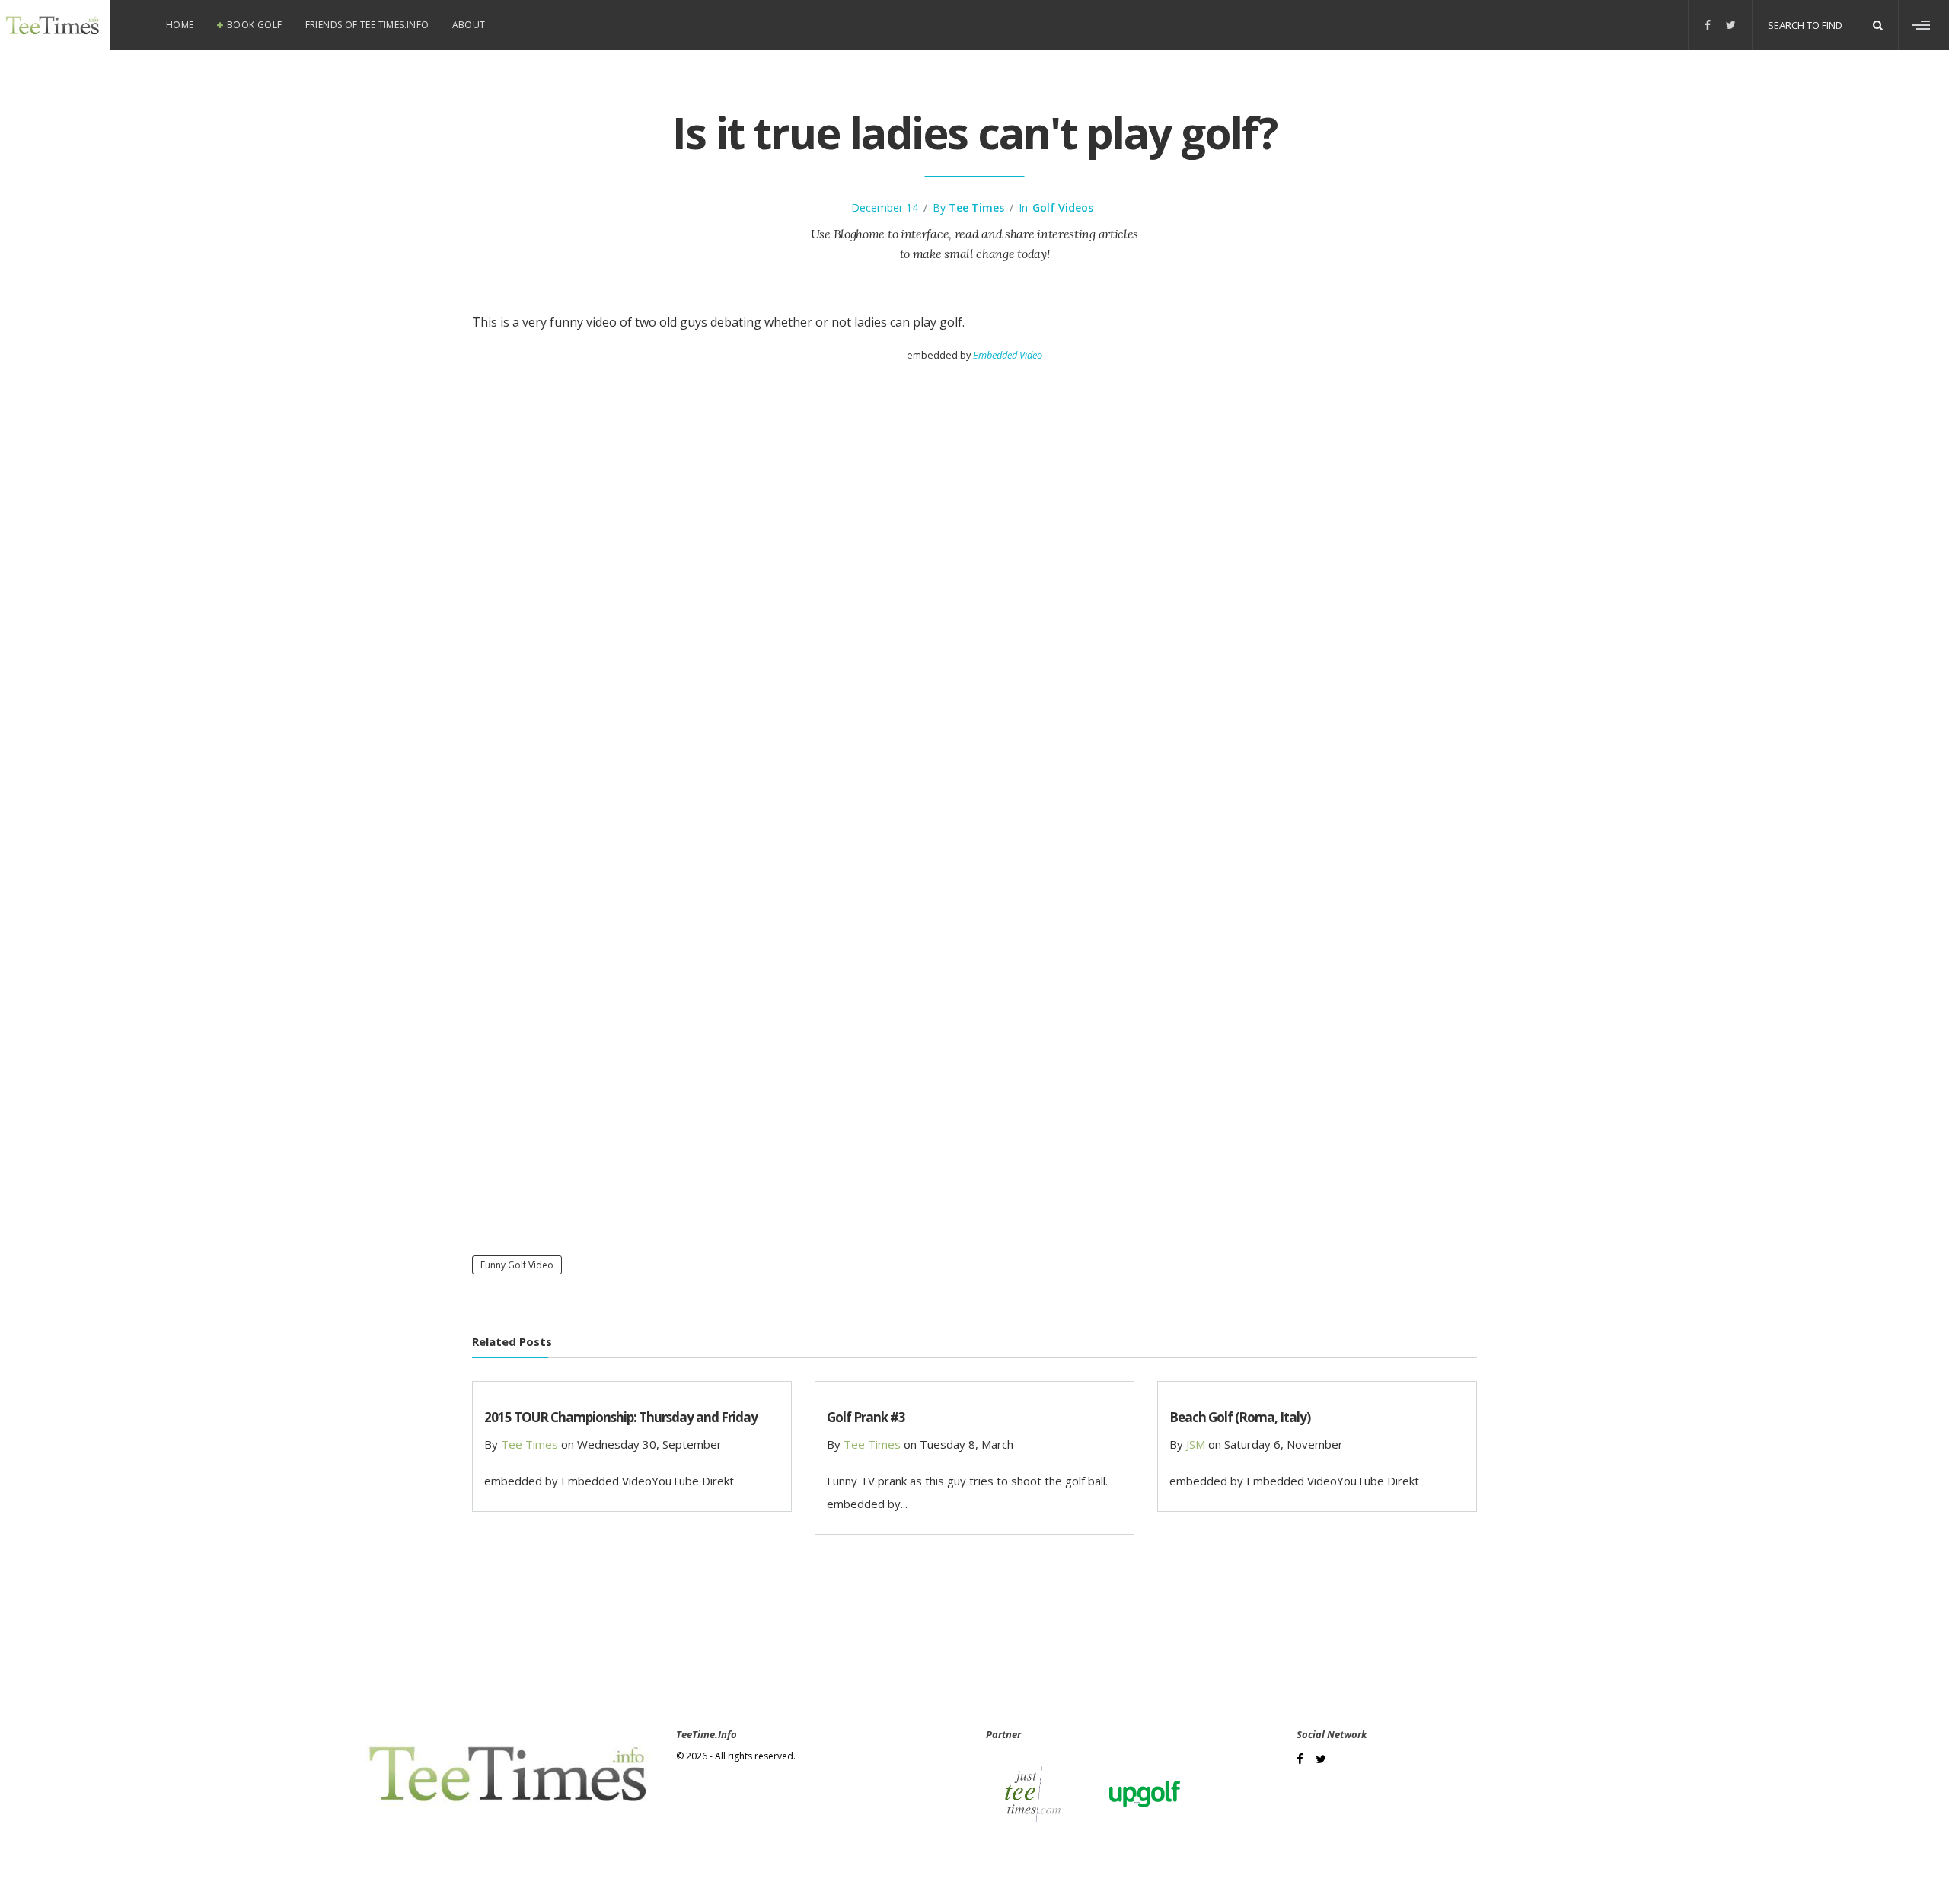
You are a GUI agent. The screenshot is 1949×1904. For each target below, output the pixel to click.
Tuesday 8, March (967, 1444)
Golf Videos (1063, 207)
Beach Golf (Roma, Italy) (1240, 1417)
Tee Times (976, 207)
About (469, 25)
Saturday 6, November (1284, 1444)
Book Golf (255, 25)
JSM (1196, 1444)
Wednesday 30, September (649, 1444)
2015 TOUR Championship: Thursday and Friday (621, 1417)
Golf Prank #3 (866, 1417)
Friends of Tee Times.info (367, 25)
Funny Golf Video (517, 1265)
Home (180, 25)
